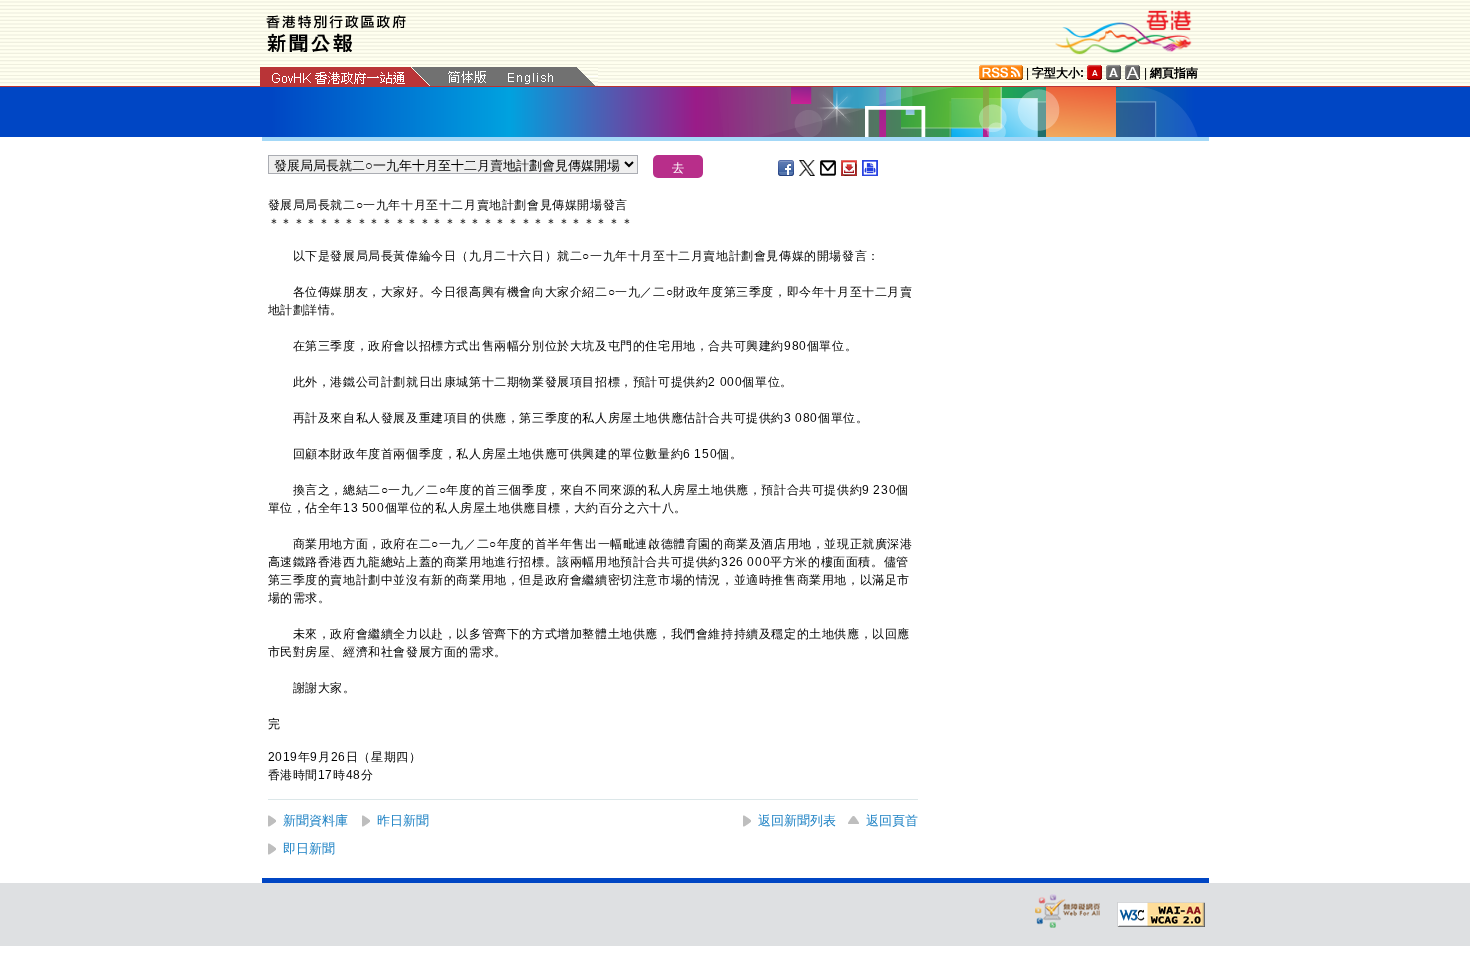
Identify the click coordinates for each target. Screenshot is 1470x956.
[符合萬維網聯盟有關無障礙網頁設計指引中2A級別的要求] (1161, 915)
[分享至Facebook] (787, 168)
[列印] (871, 168)
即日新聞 (309, 848)
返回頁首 (892, 820)
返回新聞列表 (797, 820)
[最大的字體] (1133, 72)
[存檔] (850, 168)
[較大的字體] (1114, 72)
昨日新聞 (403, 820)
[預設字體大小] (1095, 72)
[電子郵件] (829, 168)
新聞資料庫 (315, 820)
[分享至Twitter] (808, 168)
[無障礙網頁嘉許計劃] (1068, 910)
